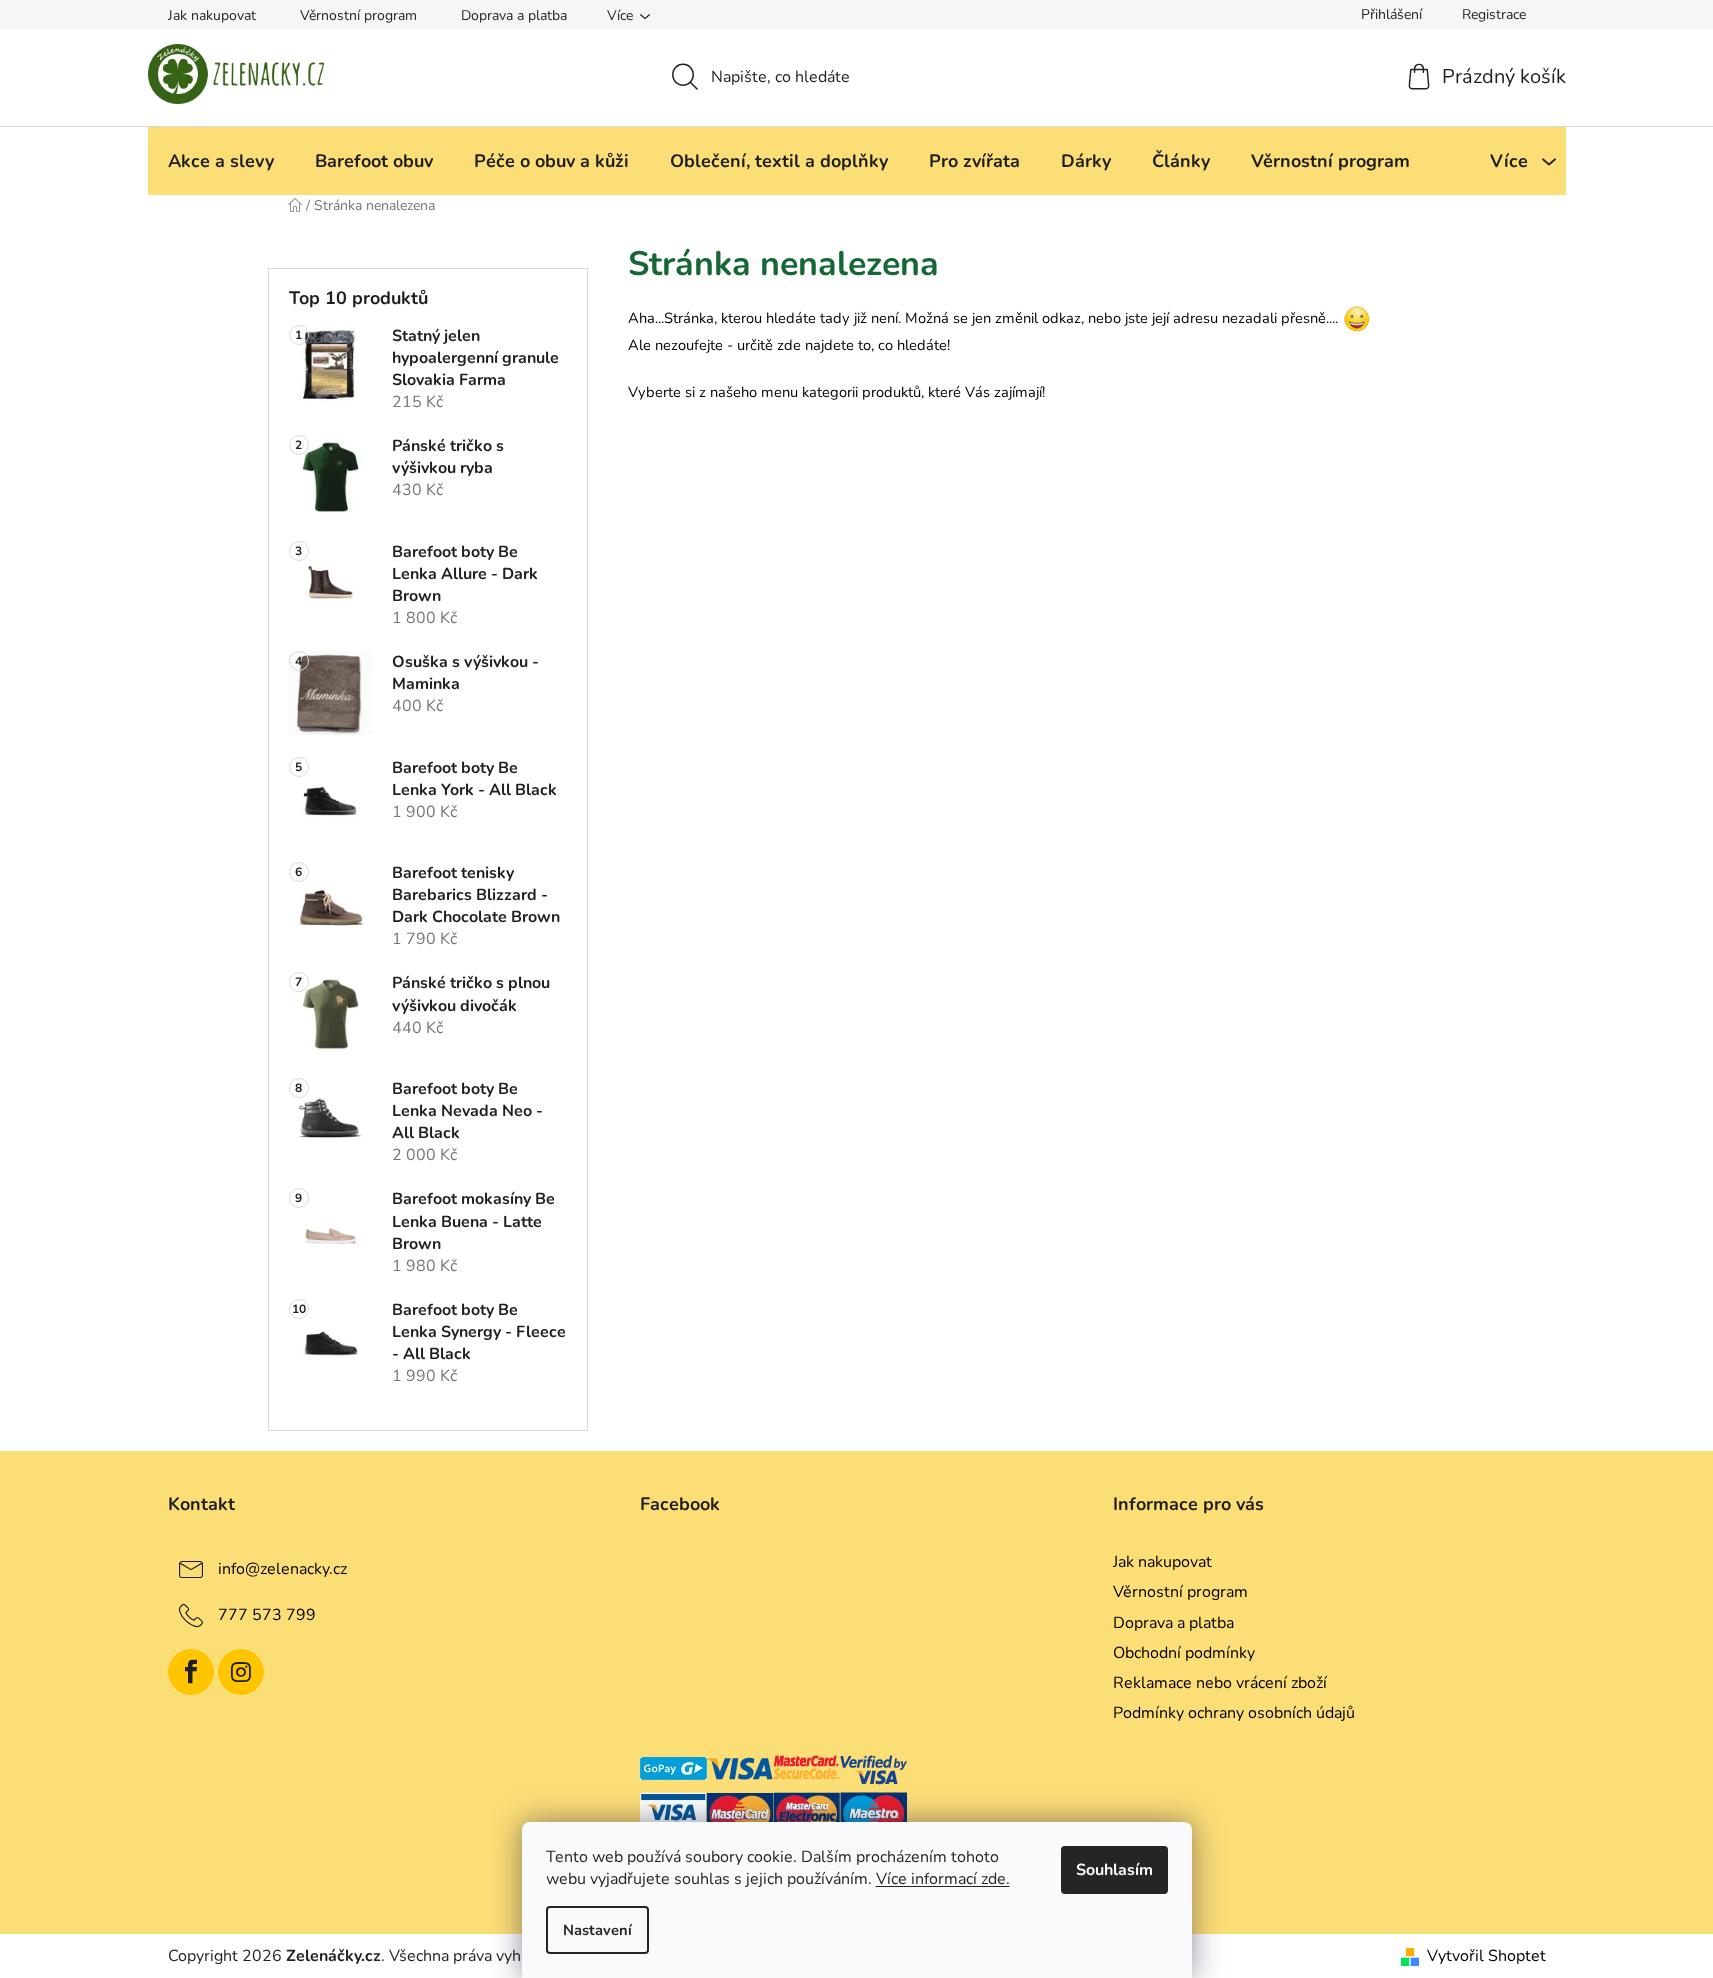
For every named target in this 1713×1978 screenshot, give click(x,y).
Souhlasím (1114, 1870)
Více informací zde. (943, 1879)
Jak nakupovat (212, 15)
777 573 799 (267, 1615)
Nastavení (597, 1930)
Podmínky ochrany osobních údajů (1234, 1713)
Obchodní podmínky (1184, 1653)
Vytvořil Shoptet (1486, 1956)
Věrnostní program (358, 15)
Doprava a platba (514, 15)
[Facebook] (191, 1672)
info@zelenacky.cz (282, 1569)
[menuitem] (221, 161)
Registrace (1494, 14)
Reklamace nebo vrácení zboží (1220, 1683)
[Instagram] (241, 1672)
